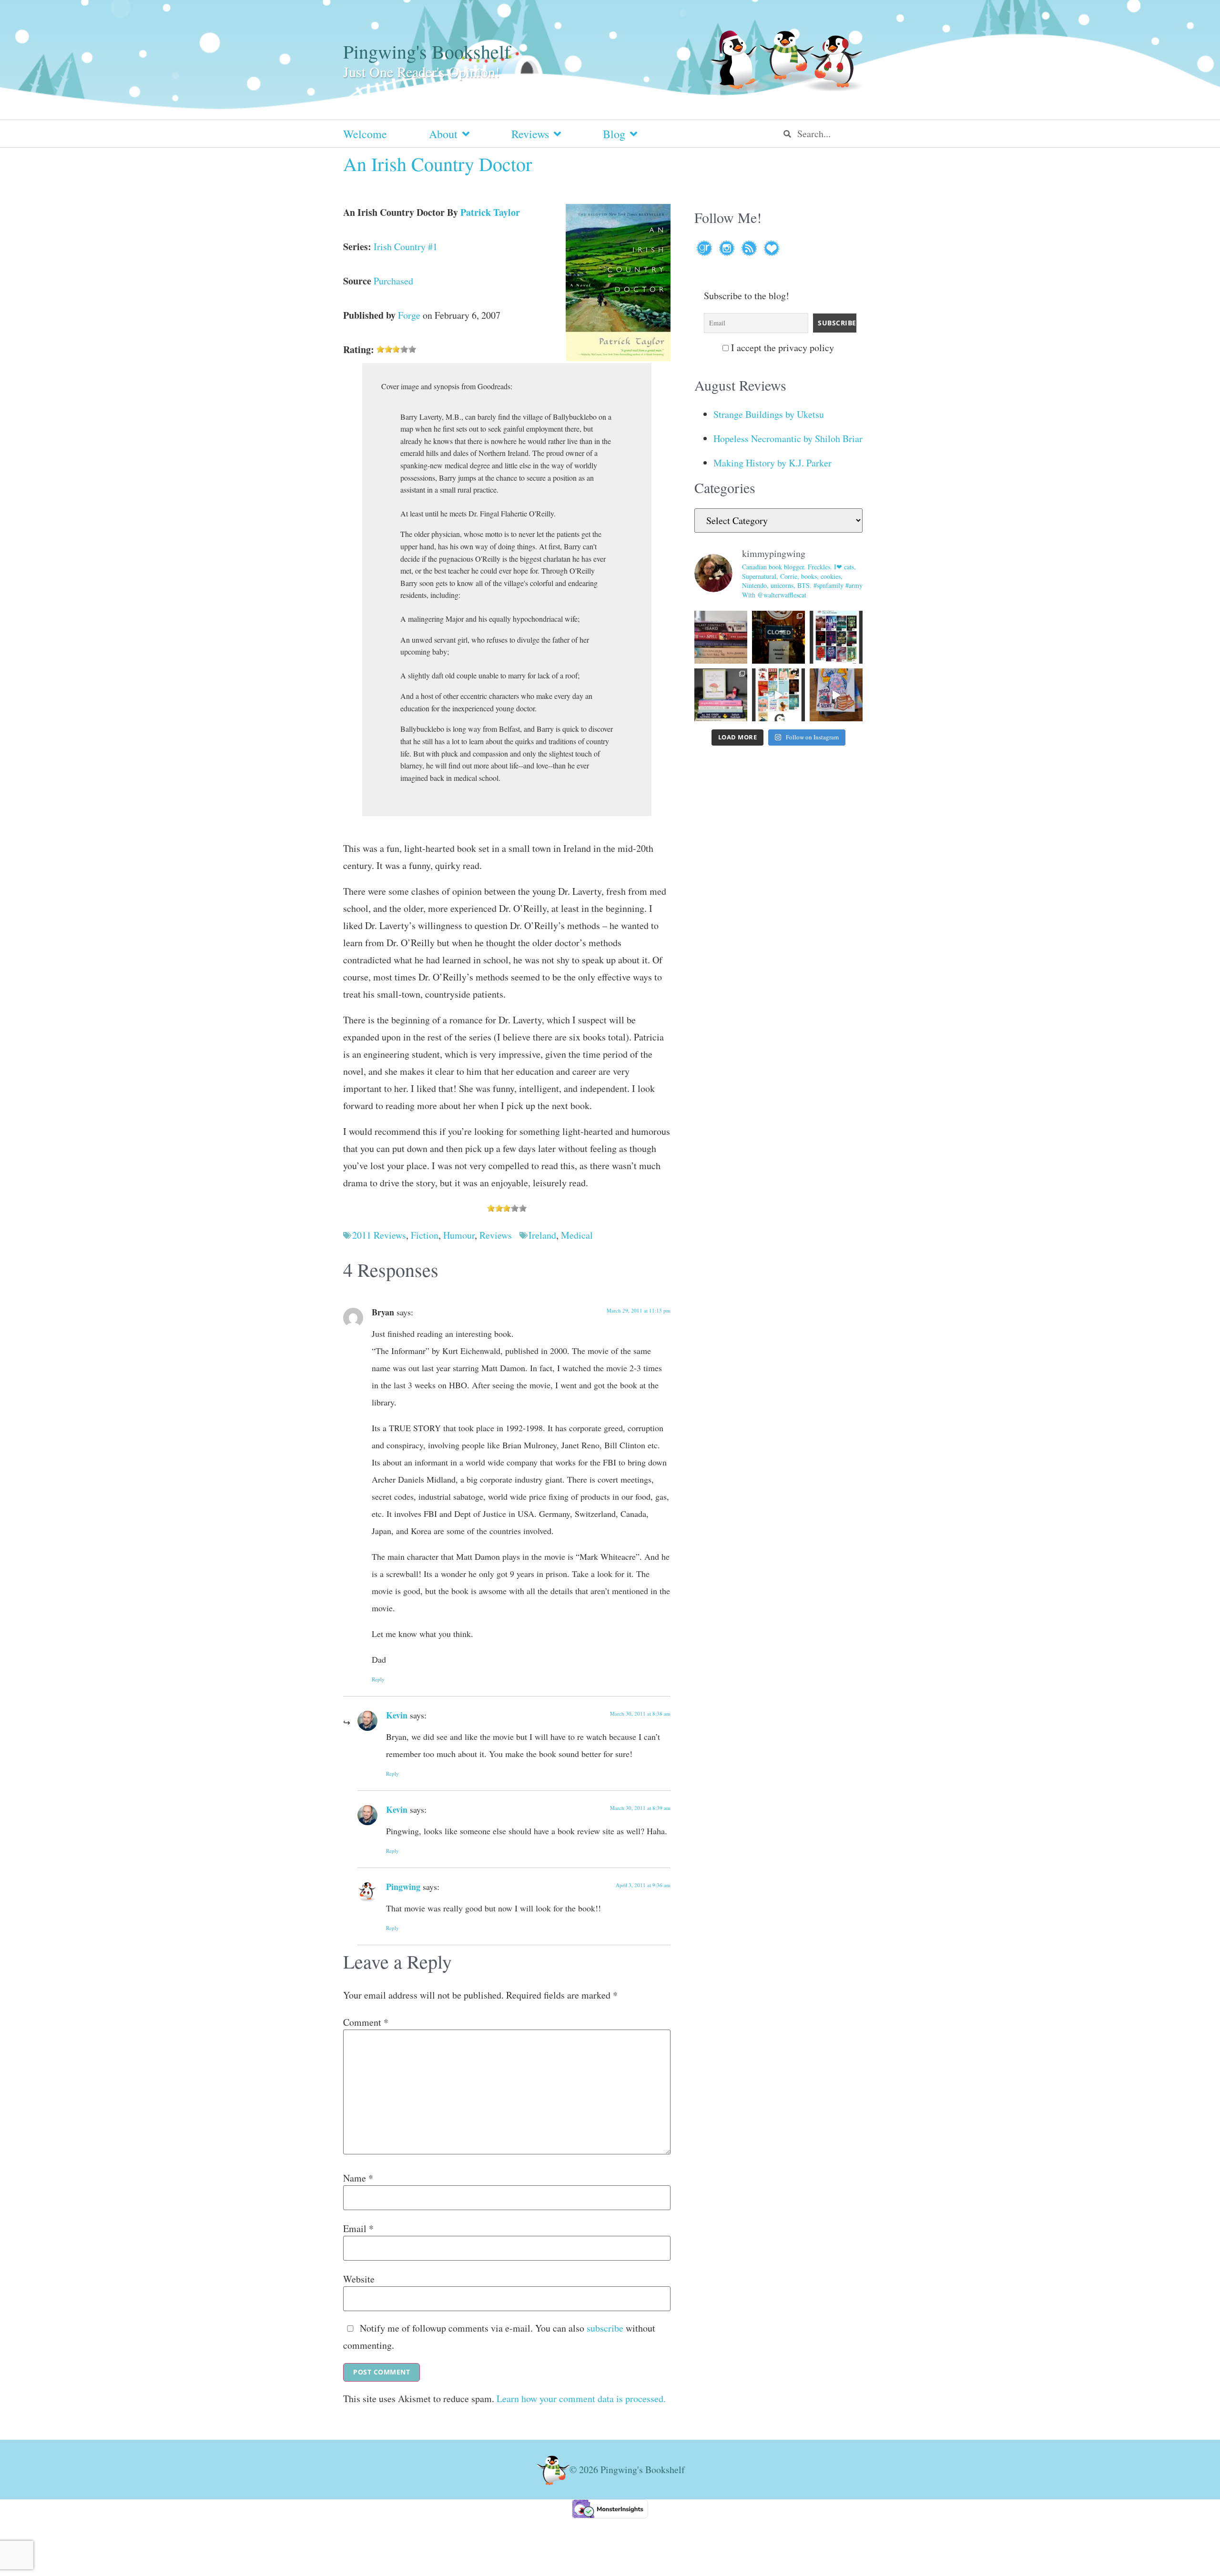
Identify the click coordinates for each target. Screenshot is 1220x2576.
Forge (409, 315)
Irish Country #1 (406, 247)
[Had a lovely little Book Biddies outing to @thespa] (836, 695)
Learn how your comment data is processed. (581, 2399)
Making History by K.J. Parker (773, 463)
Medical (577, 1235)
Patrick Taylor (490, 212)
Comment (366, 2022)
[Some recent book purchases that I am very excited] (721, 637)
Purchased (393, 281)
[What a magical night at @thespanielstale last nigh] (778, 637)
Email (358, 2229)
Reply (378, 1679)
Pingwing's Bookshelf (427, 51)
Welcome (365, 134)
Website (359, 2279)
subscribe (605, 2328)
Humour (459, 1235)
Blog (614, 134)
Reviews (530, 134)
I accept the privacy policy (781, 348)
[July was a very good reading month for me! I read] (836, 637)
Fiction (425, 1235)
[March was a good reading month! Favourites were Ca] (778, 695)
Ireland (542, 1235)
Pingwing (403, 1887)
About (443, 134)
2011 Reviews (379, 1235)
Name (358, 2178)
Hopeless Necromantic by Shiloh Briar (788, 439)
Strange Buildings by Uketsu (769, 414)
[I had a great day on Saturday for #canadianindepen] (721, 695)
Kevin (397, 1715)
